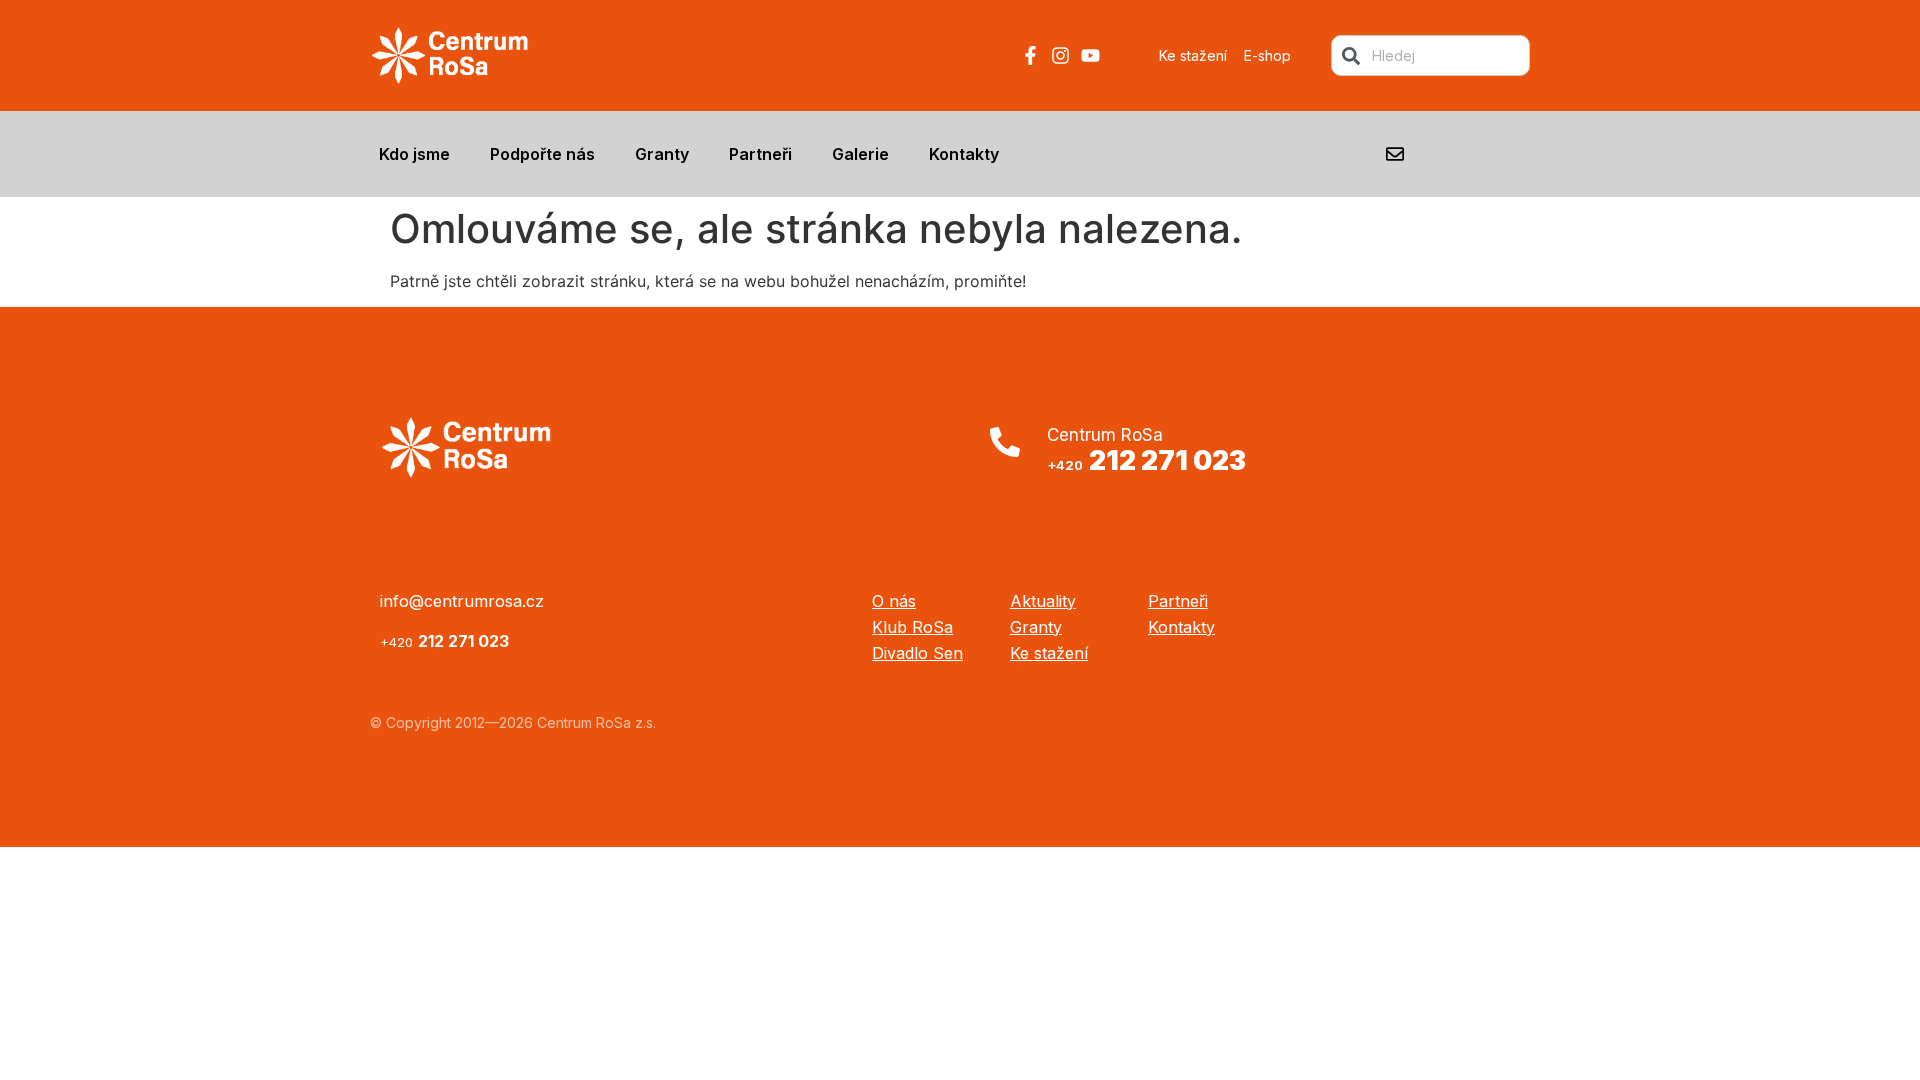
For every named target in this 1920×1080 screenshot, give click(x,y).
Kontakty (964, 154)
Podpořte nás (542, 154)
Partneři (760, 154)
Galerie (860, 154)
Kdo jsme (414, 154)
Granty (662, 154)
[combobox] (1430, 55)
